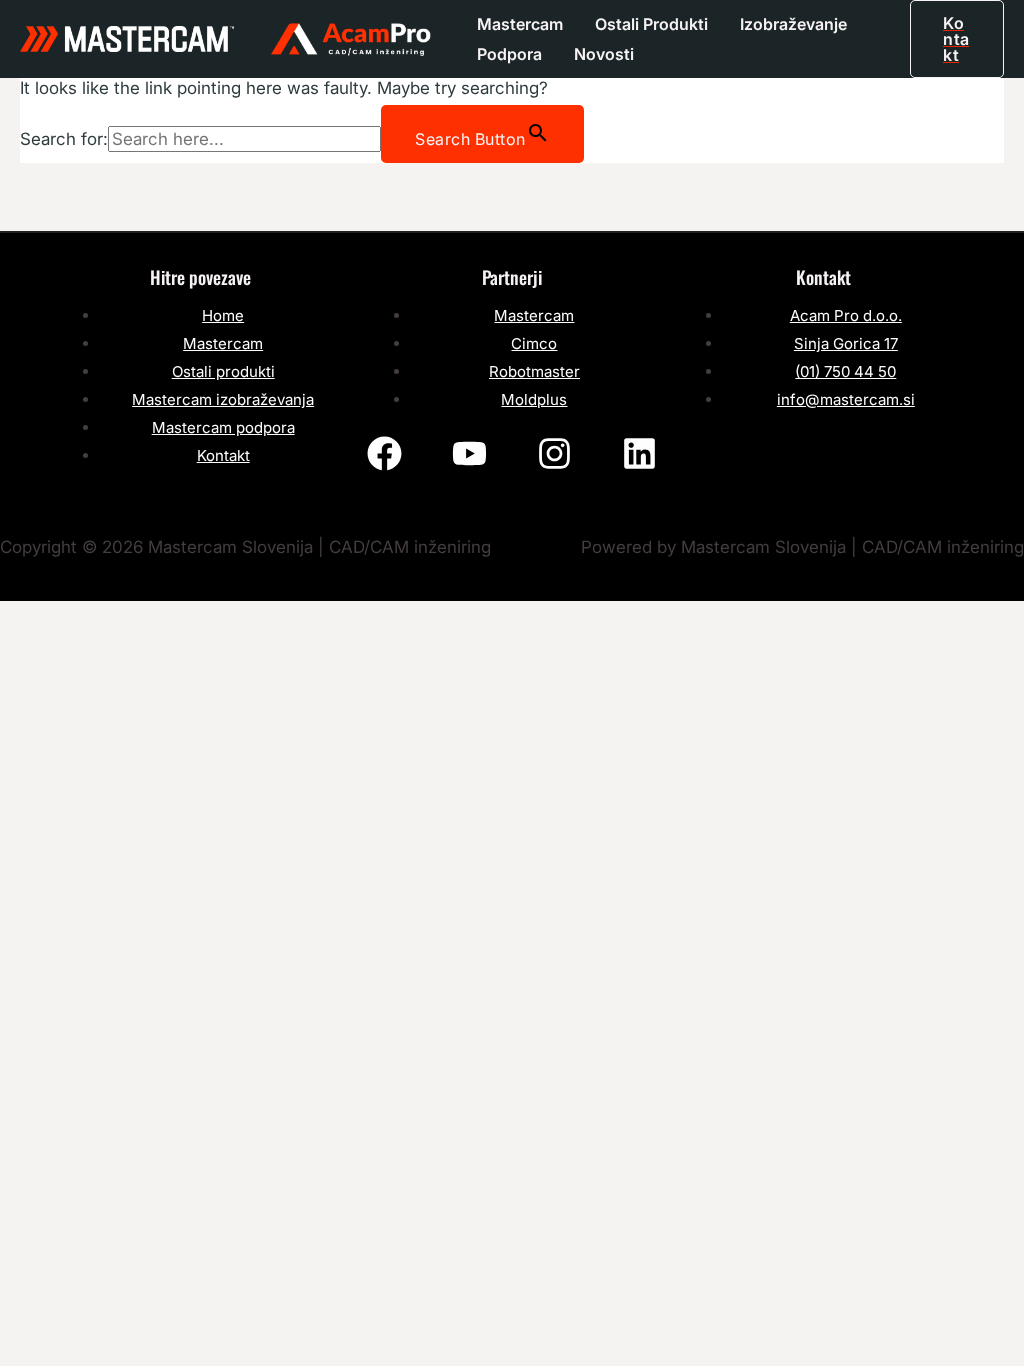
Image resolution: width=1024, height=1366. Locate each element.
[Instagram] (554, 453)
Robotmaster (534, 371)
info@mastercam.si (846, 399)
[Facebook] (384, 453)
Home (223, 315)
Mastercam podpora (223, 427)
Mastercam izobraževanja (223, 399)
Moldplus (534, 399)
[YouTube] (469, 453)
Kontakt (223, 455)
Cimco (534, 343)
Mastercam (520, 24)
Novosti (604, 54)
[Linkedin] (639, 453)
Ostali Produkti (651, 24)
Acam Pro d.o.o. (846, 315)
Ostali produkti (223, 371)
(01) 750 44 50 (845, 371)
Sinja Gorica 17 (846, 343)
